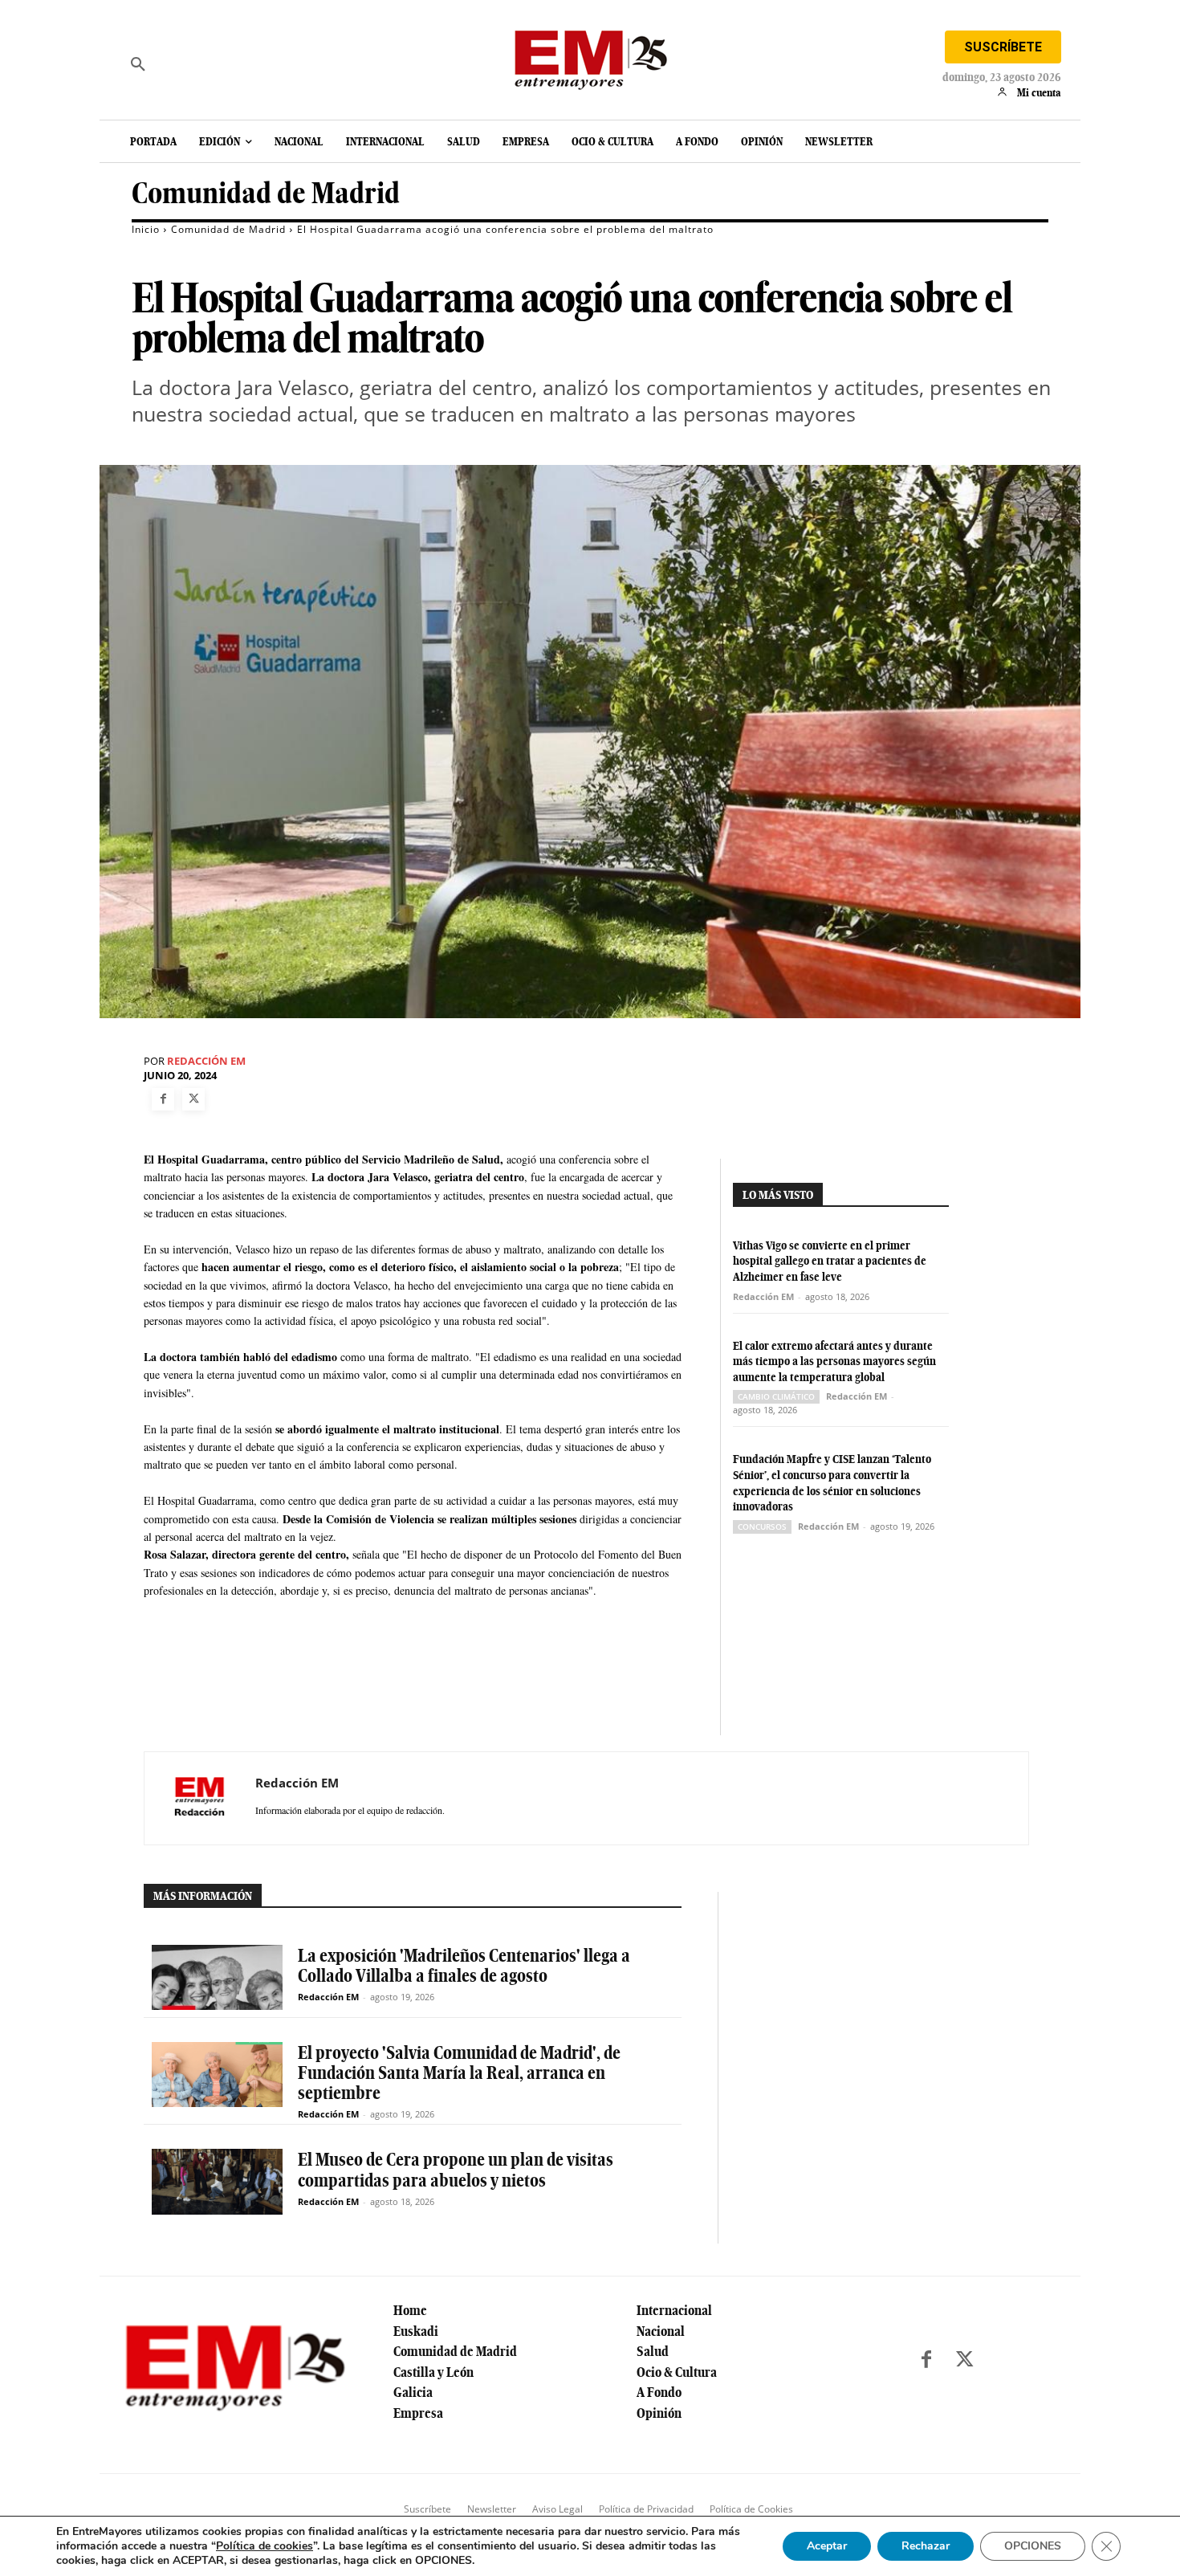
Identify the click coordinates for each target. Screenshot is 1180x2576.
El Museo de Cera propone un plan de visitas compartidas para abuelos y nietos (456, 2169)
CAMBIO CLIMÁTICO (776, 1396)
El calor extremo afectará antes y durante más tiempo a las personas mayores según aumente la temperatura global (834, 1361)
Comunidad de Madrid (266, 193)
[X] (193, 1099)
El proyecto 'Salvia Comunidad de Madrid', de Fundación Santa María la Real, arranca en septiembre (459, 2073)
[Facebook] (163, 1099)
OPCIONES (1033, 2546)
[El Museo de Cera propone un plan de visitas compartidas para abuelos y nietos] (217, 2181)
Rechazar (926, 2546)
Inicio (146, 229)
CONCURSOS (762, 1526)
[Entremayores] (590, 56)
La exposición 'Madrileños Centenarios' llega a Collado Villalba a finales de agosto (464, 1965)
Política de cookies (264, 2546)
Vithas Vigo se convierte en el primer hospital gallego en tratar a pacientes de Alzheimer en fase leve (830, 1261)
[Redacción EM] (200, 1798)
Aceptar (827, 2546)
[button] (138, 64)
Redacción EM (206, 1061)
